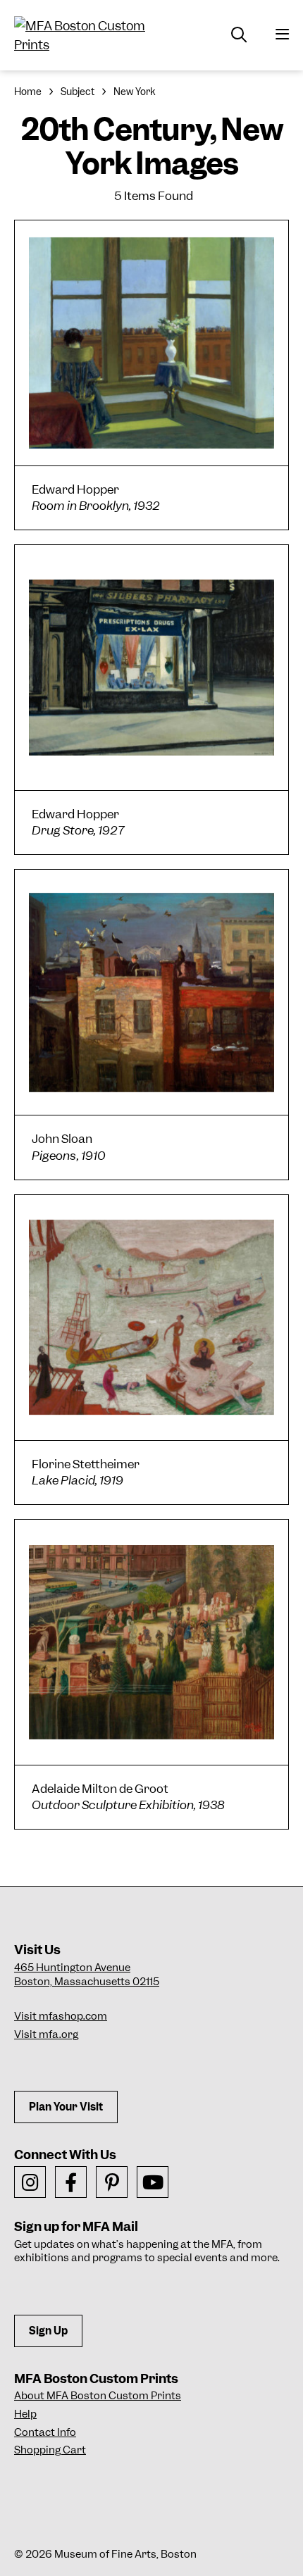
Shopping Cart (50, 2450)
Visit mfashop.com (61, 2016)
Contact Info (45, 2432)
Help (25, 2414)
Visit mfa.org (46, 2034)
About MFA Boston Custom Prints (98, 2396)
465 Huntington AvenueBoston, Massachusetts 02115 (87, 1975)
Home (28, 92)
